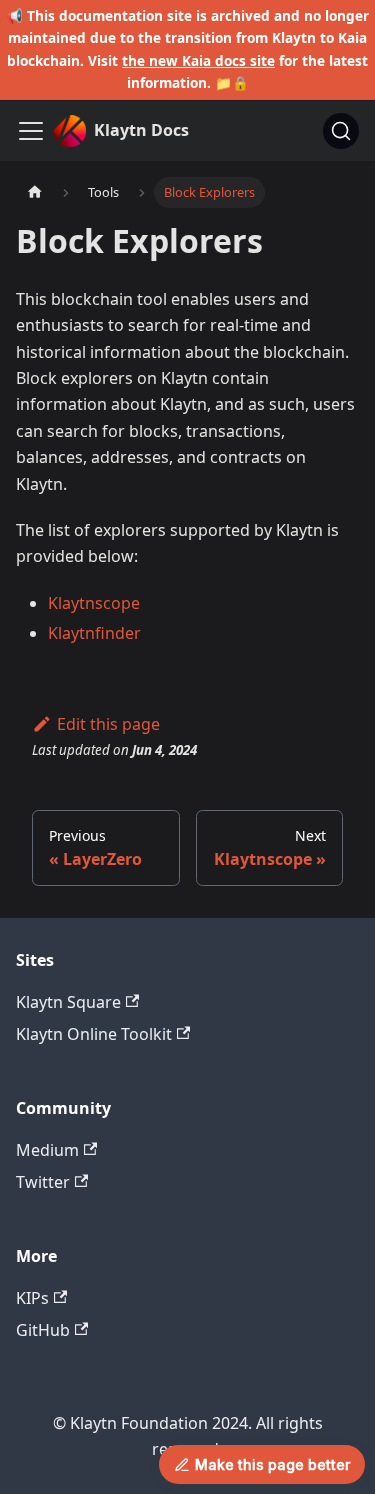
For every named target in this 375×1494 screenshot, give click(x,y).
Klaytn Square (68, 1002)
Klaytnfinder (94, 633)
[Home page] (35, 192)
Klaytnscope (94, 603)
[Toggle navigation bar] (31, 131)
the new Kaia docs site (198, 60)
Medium (47, 1150)
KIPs (32, 1298)
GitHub (43, 1330)
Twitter (43, 1182)
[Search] (341, 131)
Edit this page (108, 724)
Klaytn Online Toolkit (94, 1034)
